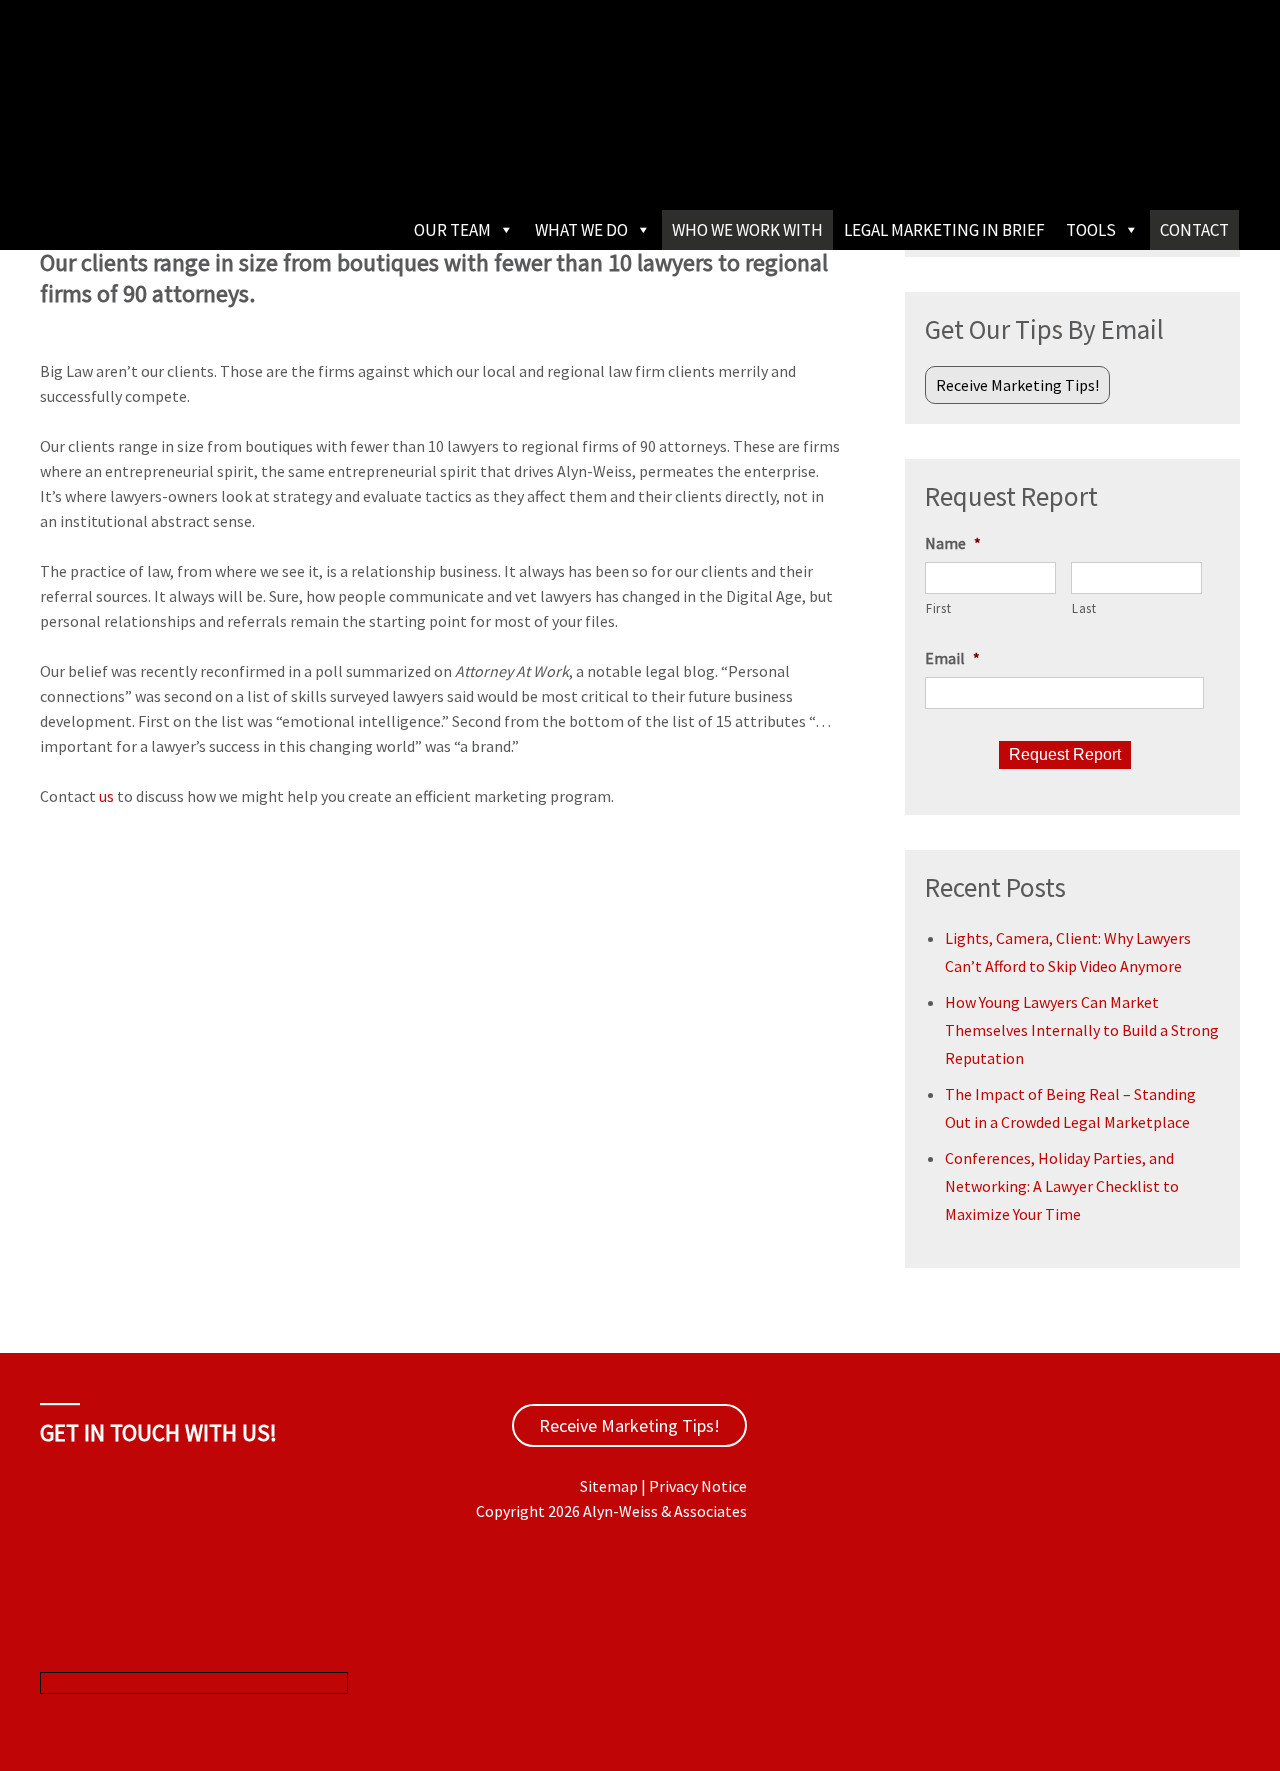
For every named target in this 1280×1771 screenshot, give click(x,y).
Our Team (452, 230)
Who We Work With (747, 230)
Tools (1091, 230)
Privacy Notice (698, 1486)
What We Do (581, 230)
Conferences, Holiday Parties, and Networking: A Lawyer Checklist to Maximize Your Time (1062, 1186)
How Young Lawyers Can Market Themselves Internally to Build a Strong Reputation (1082, 1030)
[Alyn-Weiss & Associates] (190, 149)
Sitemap (609, 1486)
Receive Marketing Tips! (1017, 385)
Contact (1194, 230)
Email (952, 658)
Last (1084, 608)
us (106, 796)
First (938, 608)
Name (953, 543)
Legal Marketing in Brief (944, 230)
